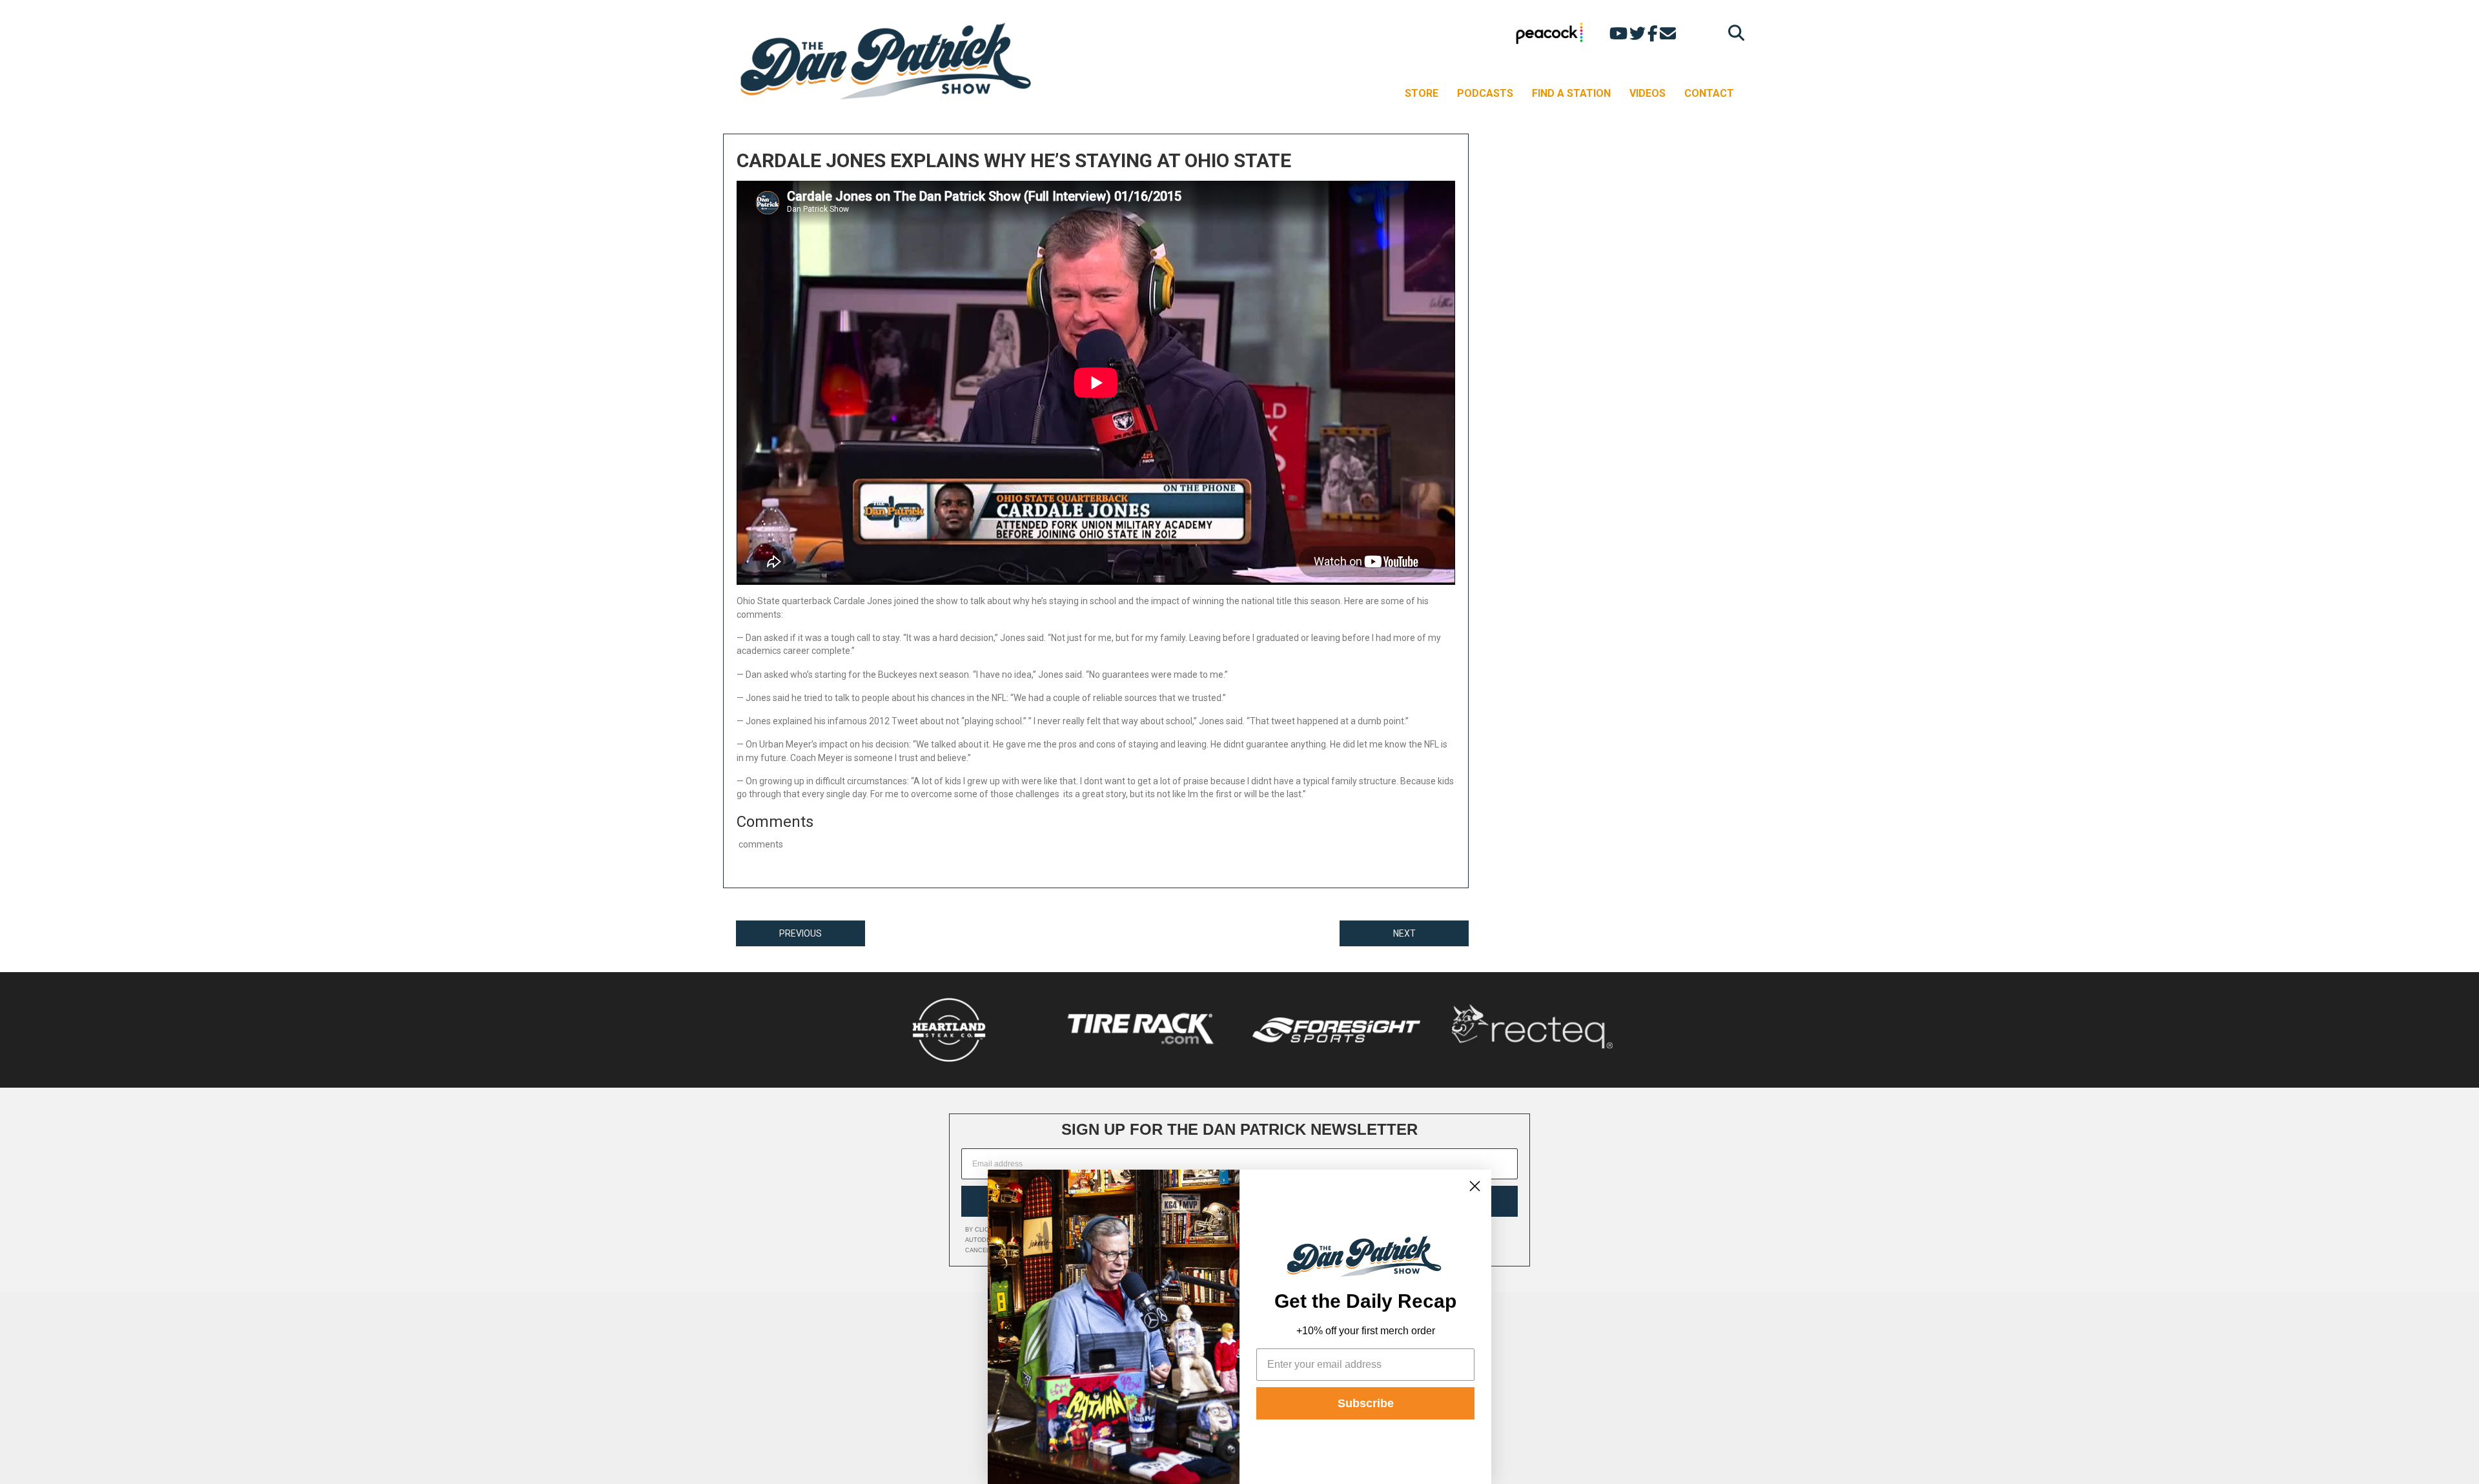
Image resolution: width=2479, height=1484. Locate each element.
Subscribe (1366, 1403)
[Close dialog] (1475, 1186)
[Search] (1733, 33)
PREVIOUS (801, 933)
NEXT (1404, 933)
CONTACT (1709, 93)
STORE (1422, 93)
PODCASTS (1485, 93)
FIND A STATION (1571, 93)
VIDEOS (1648, 93)
